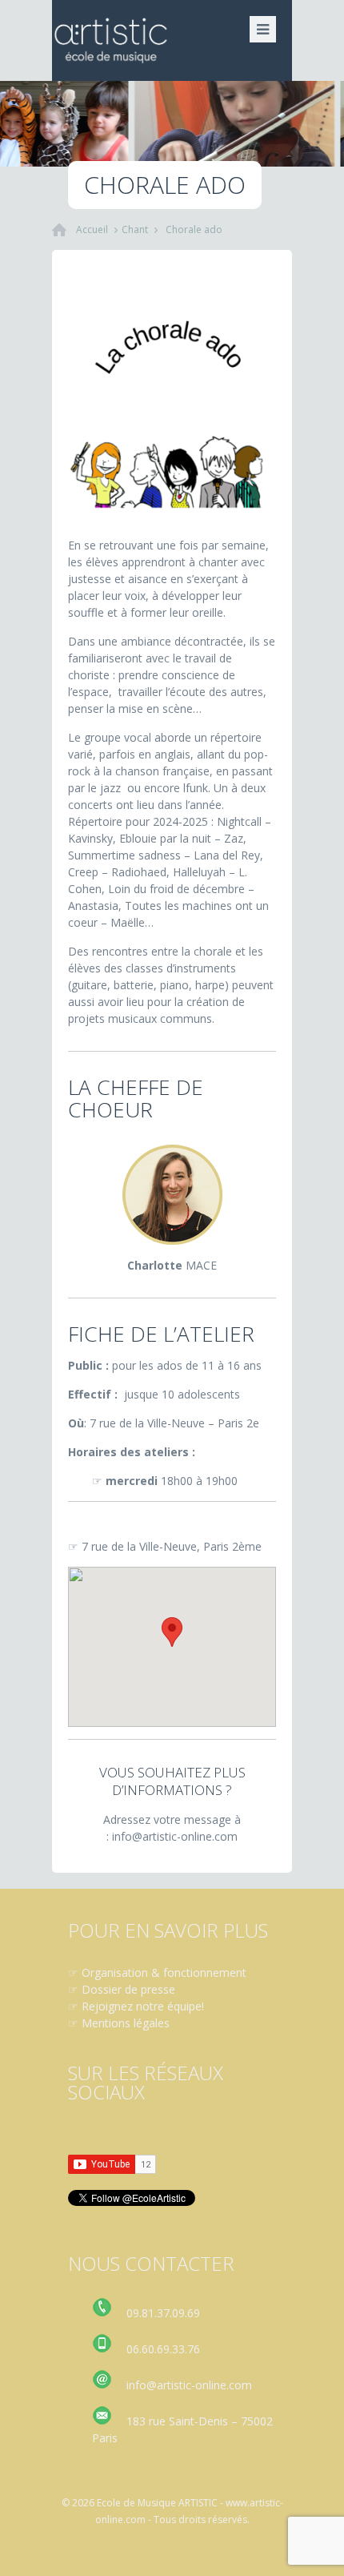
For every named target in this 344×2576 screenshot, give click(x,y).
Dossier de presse (128, 1989)
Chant (135, 229)
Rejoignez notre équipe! (143, 2006)
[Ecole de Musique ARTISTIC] (172, 40)
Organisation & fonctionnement (164, 1972)
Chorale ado (194, 229)
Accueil (92, 229)
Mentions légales (126, 2023)
